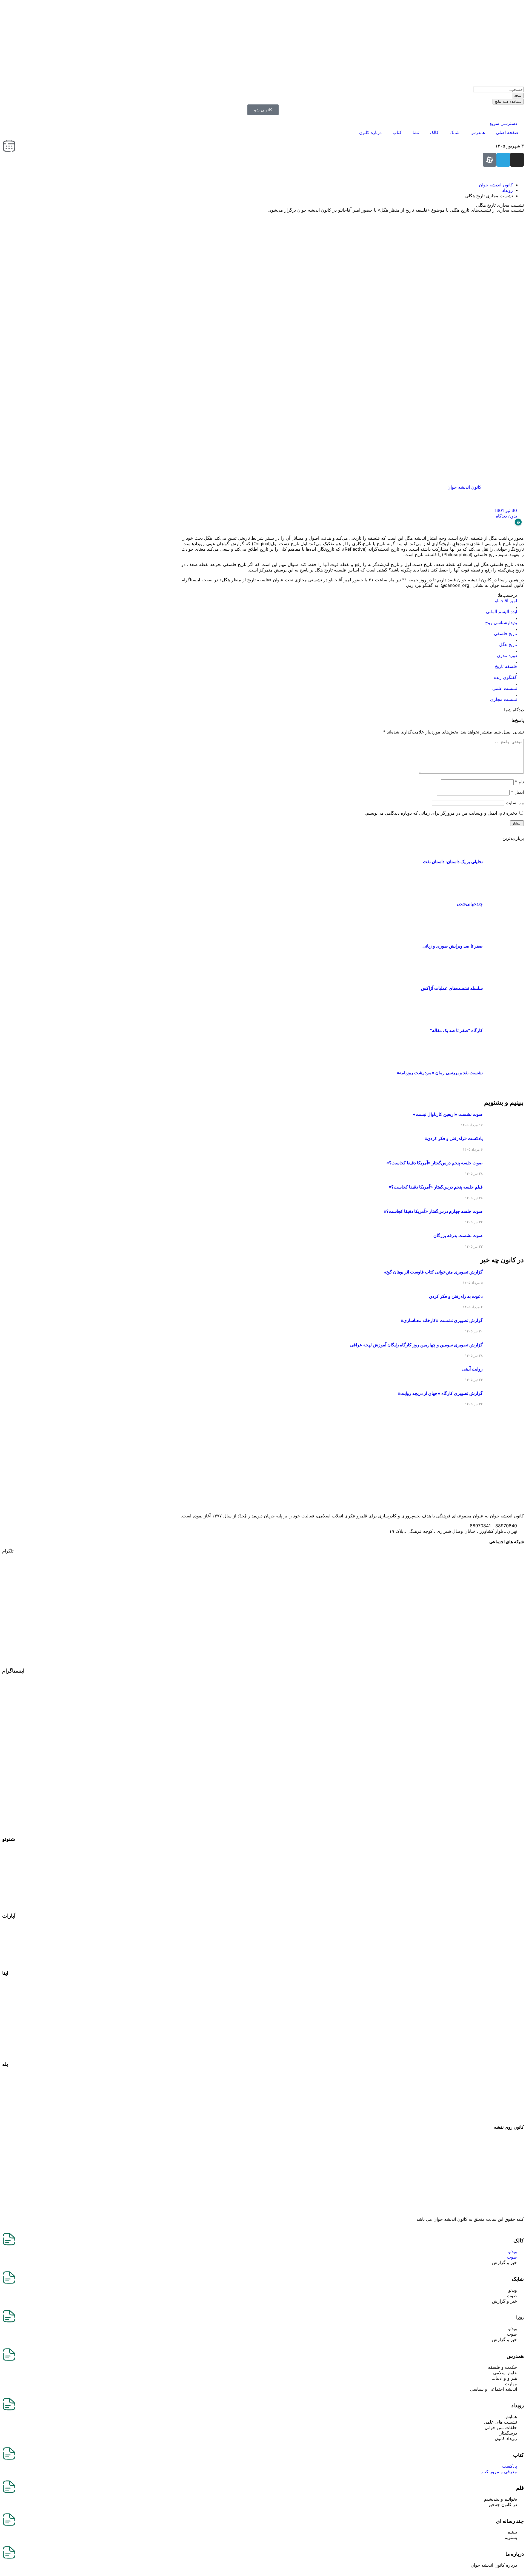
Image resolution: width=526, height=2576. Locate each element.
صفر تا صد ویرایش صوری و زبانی (453, 946)
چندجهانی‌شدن (470, 904)
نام (519, 782)
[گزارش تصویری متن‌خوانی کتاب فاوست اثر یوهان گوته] (503, 1275)
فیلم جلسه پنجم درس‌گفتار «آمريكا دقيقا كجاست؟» (436, 1187)
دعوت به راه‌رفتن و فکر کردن (456, 1296)
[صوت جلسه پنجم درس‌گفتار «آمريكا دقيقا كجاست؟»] (503, 1166)
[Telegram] (503, 160)
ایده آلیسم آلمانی (501, 612)
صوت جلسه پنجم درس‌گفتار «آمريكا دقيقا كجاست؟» (434, 1163)
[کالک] (9, 2239)
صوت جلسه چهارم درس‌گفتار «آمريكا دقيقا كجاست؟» (433, 1211)
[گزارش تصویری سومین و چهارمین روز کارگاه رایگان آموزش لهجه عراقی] (503, 1348)
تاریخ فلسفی (505, 633)
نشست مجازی (504, 699)
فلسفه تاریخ (506, 666)
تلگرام (8, 1551)
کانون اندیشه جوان (496, 185)
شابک (454, 132)
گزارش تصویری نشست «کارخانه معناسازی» (442, 1320)
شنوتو (9, 1839)
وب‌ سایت (515, 803)
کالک (434, 132)
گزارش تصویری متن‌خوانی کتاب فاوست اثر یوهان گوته (433, 1272)
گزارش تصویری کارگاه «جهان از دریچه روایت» (440, 1393)
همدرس (478, 132)
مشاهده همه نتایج (508, 102)
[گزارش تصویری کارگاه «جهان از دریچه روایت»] (503, 1397)
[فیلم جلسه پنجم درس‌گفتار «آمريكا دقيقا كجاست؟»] (503, 1190)
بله (5, 2064)
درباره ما (515, 2554)
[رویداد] (9, 2404)
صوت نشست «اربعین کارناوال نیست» (448, 1114)
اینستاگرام (13, 1671)
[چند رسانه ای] (9, 2520)
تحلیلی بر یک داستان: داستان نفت (453, 861)
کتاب (397, 132)
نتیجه (518, 96)
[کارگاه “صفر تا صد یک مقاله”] (503, 1030)
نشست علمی (505, 688)
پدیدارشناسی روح (501, 622)
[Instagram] (517, 160)
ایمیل (517, 792)
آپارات (9, 1916)
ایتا (5, 1973)
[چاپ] (518, 522)
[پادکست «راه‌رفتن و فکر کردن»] (503, 1142)
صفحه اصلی (507, 132)
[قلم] (9, 2487)
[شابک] (9, 2278)
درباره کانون (370, 132)
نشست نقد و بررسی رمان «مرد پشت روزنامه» (440, 1073)
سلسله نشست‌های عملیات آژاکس (452, 988)
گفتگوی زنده (505, 677)
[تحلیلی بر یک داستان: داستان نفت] (503, 861)
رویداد (508, 190)
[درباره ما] (9, 2552)
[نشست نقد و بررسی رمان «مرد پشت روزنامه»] (503, 1073)
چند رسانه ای (510, 2521)
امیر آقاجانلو (506, 601)
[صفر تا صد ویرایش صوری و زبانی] (503, 946)
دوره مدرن (507, 655)
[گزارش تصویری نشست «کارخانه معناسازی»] (503, 1324)
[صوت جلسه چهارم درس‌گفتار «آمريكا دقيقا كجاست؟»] (503, 1215)
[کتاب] (9, 2453)
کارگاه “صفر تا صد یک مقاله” (456, 1030)
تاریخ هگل (508, 644)
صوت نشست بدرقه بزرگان (458, 1235)
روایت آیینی (472, 1369)
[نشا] (9, 2316)
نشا (416, 132)
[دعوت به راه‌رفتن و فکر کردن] (503, 1300)
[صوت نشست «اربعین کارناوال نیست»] (503, 1118)
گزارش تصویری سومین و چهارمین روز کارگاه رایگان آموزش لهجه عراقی (416, 1345)
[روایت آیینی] (503, 1372)
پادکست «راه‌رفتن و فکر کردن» (454, 1138)
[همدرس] (9, 2355)
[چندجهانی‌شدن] (503, 904)
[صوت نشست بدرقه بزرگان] (503, 1239)
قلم (520, 2488)
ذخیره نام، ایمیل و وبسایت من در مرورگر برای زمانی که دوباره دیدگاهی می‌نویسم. (441, 813)
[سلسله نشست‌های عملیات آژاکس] (503, 988)
